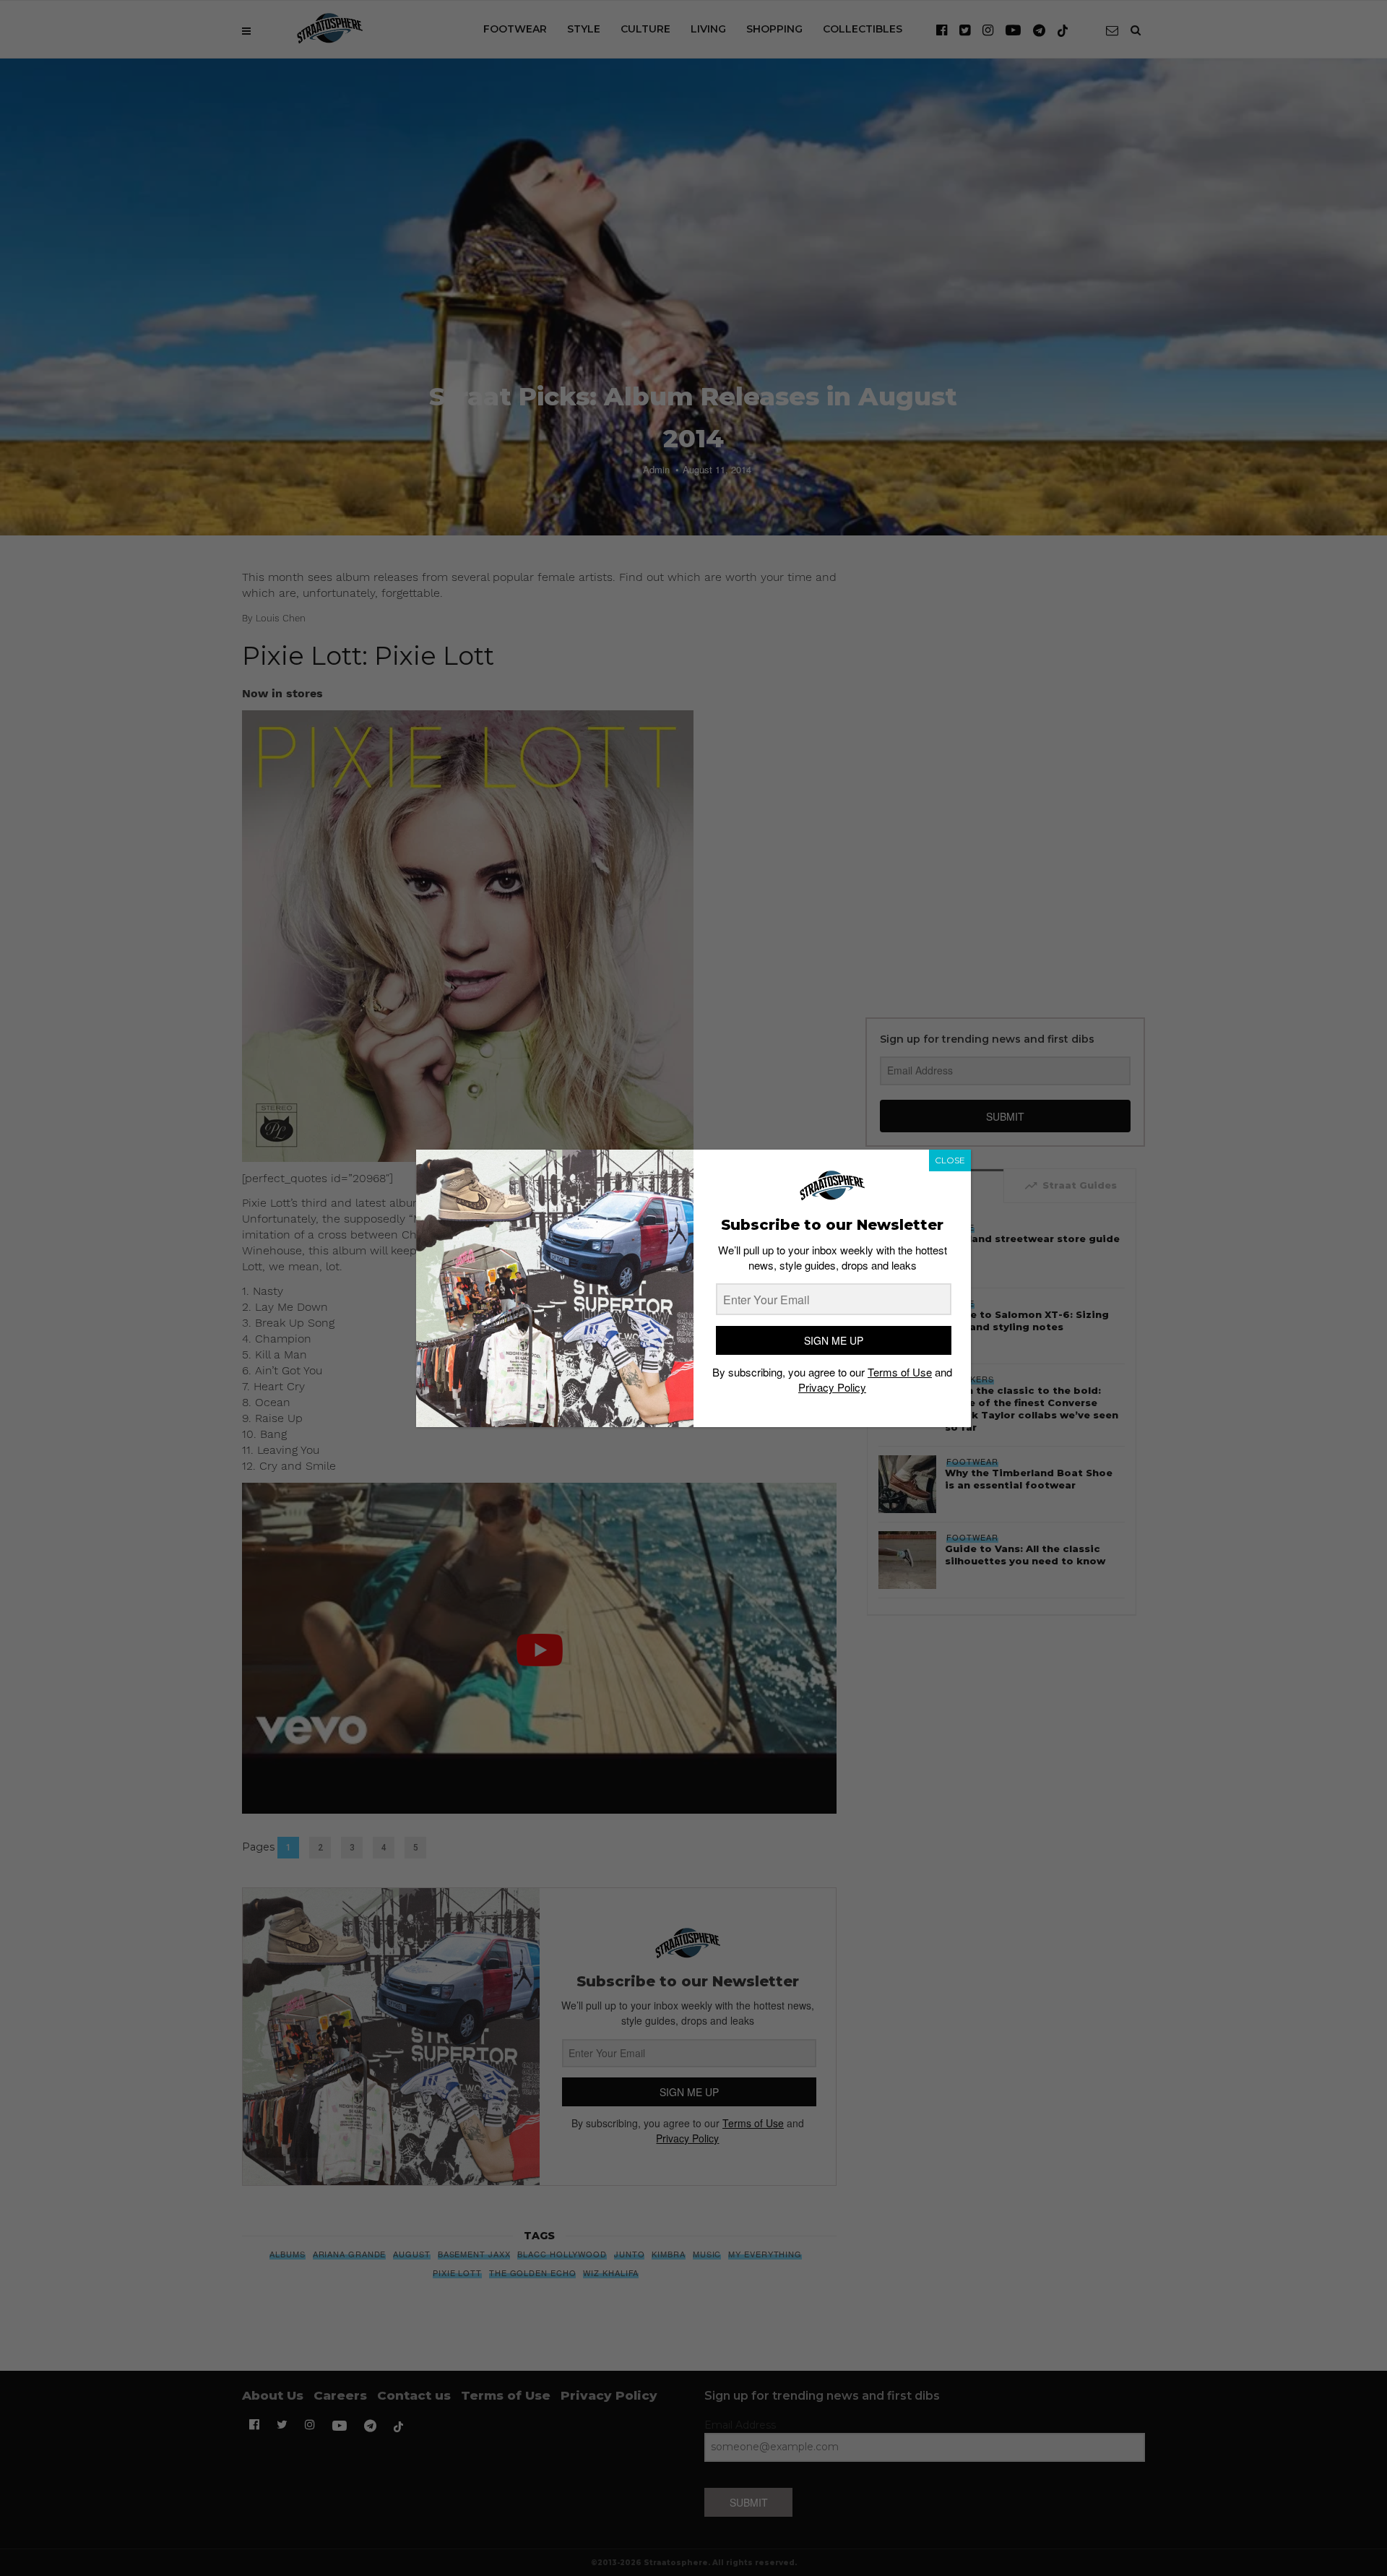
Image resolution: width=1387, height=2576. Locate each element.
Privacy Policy (832, 1387)
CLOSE (950, 1160)
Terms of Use (900, 1372)
